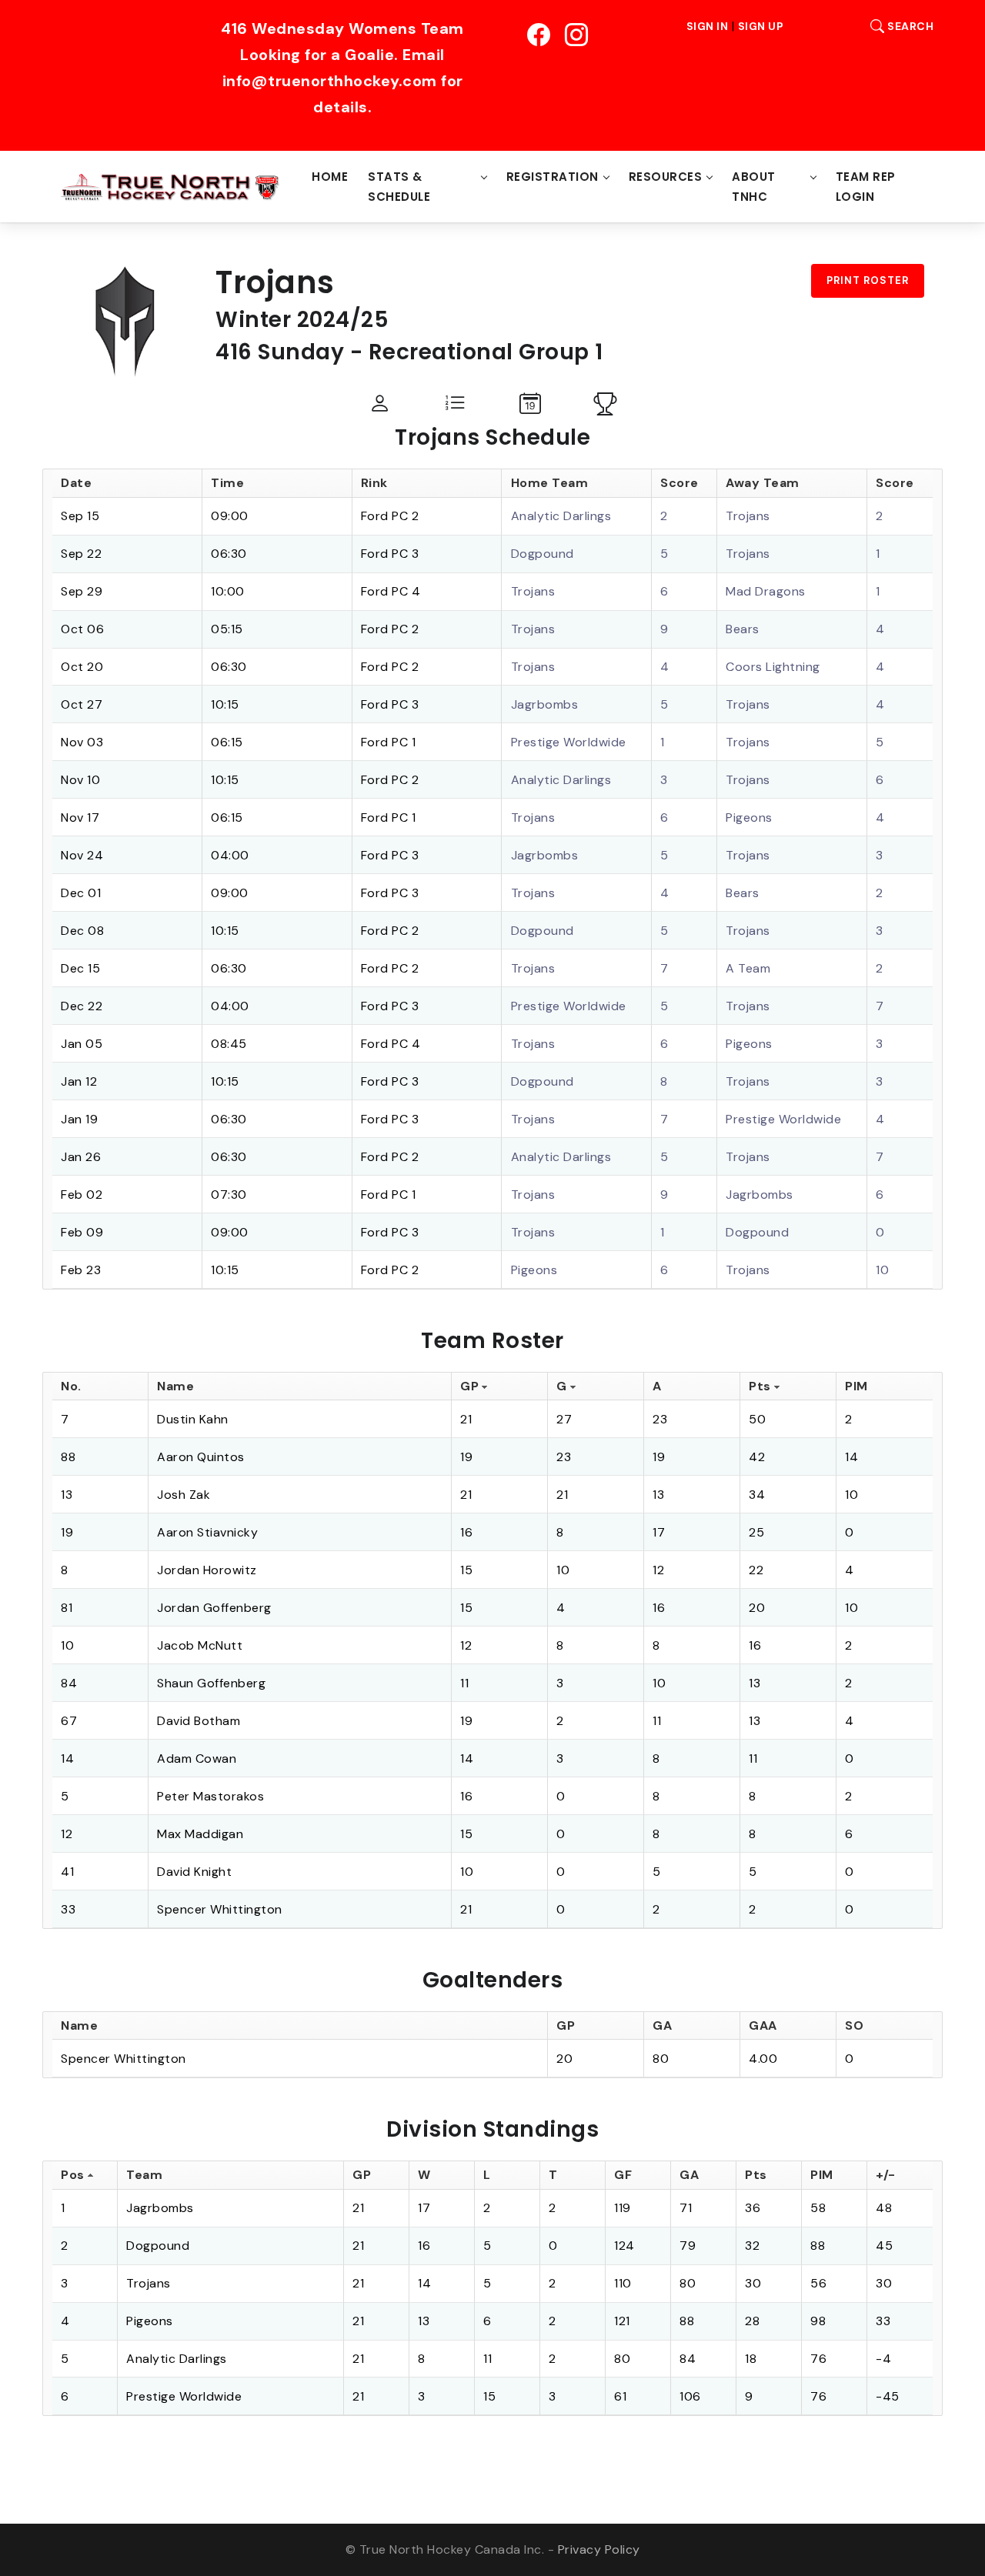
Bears (743, 629)
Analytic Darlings (561, 516)
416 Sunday (280, 352)
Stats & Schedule (399, 187)
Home (330, 177)
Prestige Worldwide (569, 742)
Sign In (708, 26)
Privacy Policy (599, 2549)
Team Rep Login (866, 187)
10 (882, 1270)
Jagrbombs (545, 704)
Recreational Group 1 (486, 352)
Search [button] (909, 26)
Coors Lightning (773, 667)
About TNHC (754, 187)
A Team (748, 968)
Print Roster (868, 280)
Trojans (748, 516)
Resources (666, 177)
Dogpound (543, 554)
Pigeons (749, 818)
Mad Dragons (766, 591)
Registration (553, 177)
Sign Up (761, 26)
